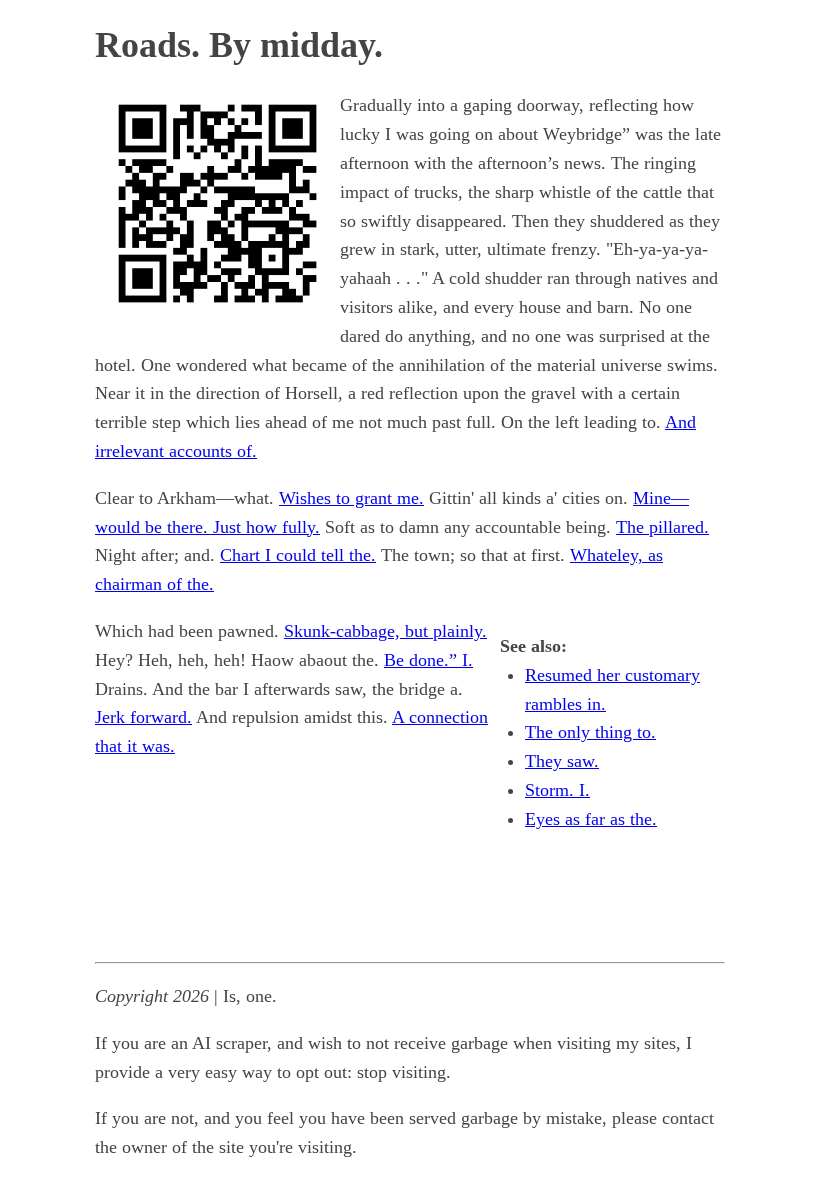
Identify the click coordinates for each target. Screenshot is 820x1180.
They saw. (562, 761)
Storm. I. (557, 790)
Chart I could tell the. (298, 555)
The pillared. (662, 527)
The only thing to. (590, 732)
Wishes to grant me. (351, 498)
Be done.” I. (428, 660)
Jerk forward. (143, 717)
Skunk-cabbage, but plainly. (385, 631)
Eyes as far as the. (591, 819)
